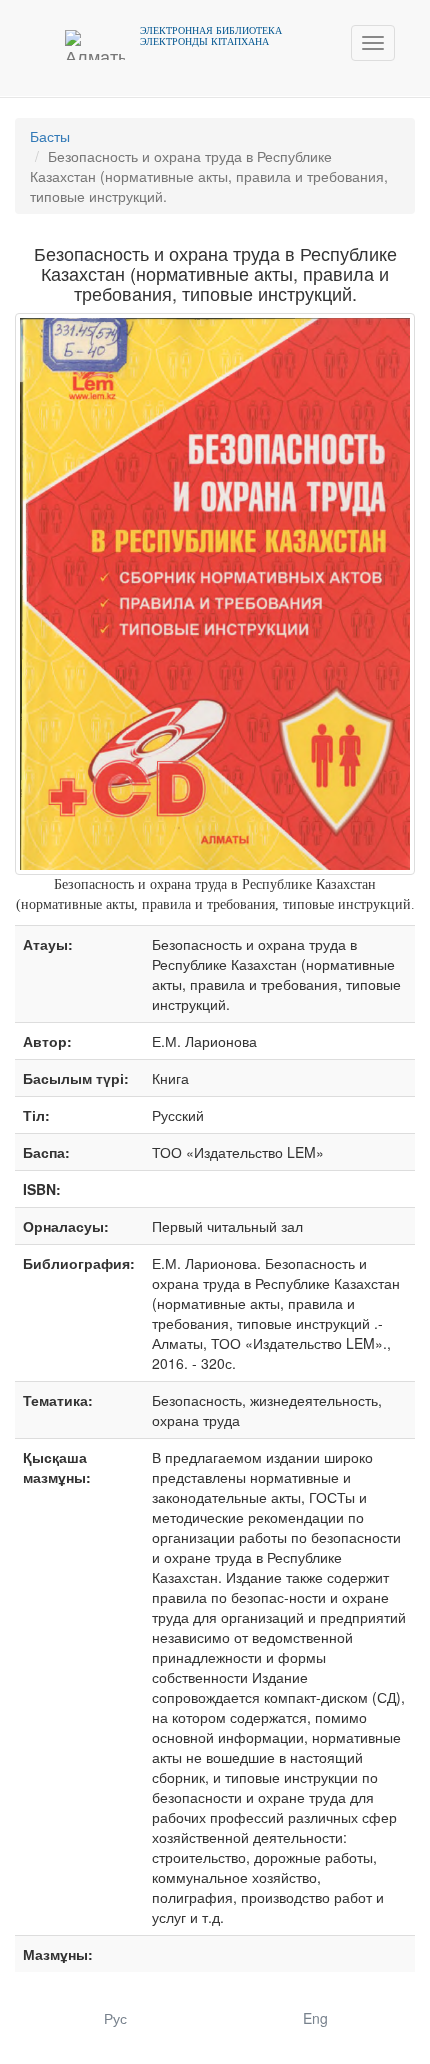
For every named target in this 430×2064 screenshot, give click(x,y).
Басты (50, 136)
